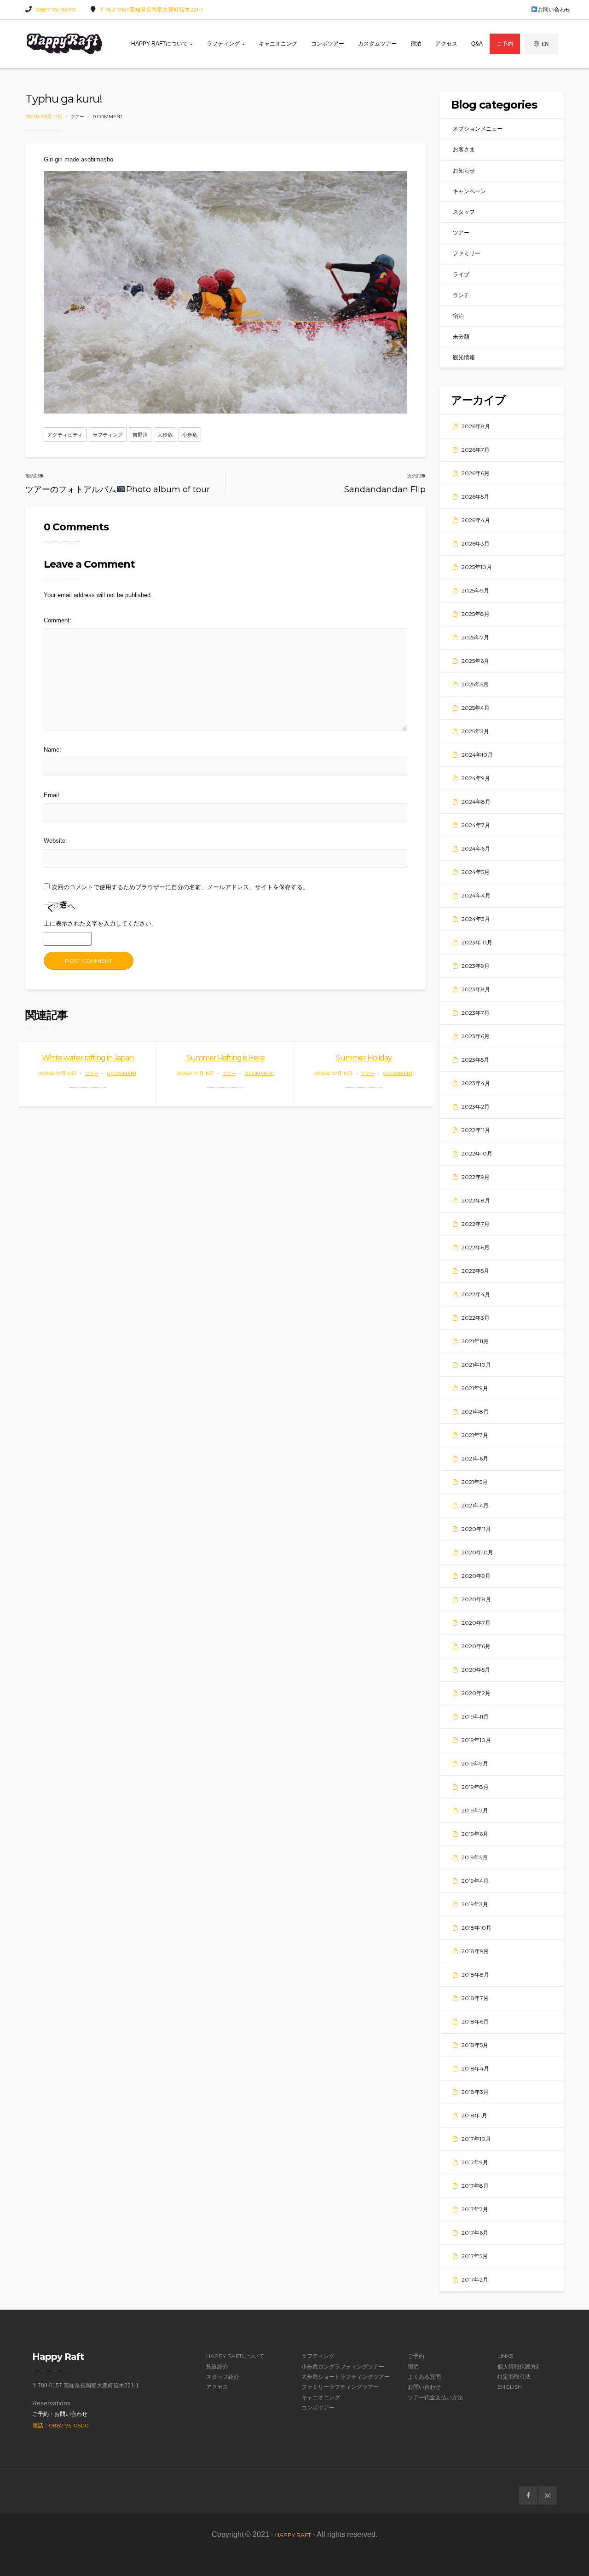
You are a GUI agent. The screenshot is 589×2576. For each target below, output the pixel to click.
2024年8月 (476, 802)
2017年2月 (475, 2280)
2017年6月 (475, 2233)
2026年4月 (476, 520)
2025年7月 (475, 637)
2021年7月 (475, 1435)
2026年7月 (476, 450)
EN (545, 44)
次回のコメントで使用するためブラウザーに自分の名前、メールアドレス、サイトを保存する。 (180, 887)
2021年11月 (475, 1341)
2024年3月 (476, 919)
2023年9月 (476, 966)
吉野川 (140, 435)
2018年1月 (474, 2115)
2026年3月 (476, 543)
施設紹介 (217, 2366)
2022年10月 (477, 1153)
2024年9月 (476, 778)
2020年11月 (476, 1529)
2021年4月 (475, 1505)
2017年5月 (475, 2256)
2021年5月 (475, 1482)
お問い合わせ (554, 9)
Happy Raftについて (160, 44)
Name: (52, 750)
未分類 (461, 336)
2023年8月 (476, 989)
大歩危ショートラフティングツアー (346, 2377)
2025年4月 (476, 708)
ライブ (461, 274)
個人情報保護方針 (520, 2366)
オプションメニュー (478, 129)
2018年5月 (475, 2045)
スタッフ (464, 212)
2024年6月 (476, 848)
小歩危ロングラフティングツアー (343, 2366)
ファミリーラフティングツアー (340, 2387)
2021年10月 (476, 1365)
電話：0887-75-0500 (61, 2425)
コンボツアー (328, 44)
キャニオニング (278, 44)
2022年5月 (475, 1271)
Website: (55, 841)
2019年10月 (476, 1740)
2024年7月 (476, 825)
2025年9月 (475, 590)
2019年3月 (475, 1904)
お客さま (464, 149)
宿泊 (416, 44)
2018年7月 (475, 1998)
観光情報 (464, 357)
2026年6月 (476, 473)
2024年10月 (477, 755)
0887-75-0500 (55, 9)
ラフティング (224, 44)
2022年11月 (476, 1130)
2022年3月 (476, 1318)
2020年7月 (476, 1623)
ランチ (461, 295)
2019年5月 (475, 1857)
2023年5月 (475, 1060)
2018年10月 (476, 1928)
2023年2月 (476, 1107)
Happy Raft (293, 2535)
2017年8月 (475, 2186)
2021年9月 (475, 1388)
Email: (52, 795)
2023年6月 (476, 1036)
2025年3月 (475, 731)
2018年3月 (475, 2092)
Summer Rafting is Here (225, 1058)
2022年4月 (476, 1294)
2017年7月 (475, 2209)
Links (505, 2356)
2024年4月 (476, 895)
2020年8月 (476, 1599)
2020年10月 (477, 1552)
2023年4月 (476, 1083)
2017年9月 (475, 2162)
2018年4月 (475, 2068)
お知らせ (464, 170)
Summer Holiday (364, 1058)
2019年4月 (475, 1881)
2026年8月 (476, 426)
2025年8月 (476, 614)
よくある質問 (424, 2377)
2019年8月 (475, 1787)
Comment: (58, 620)
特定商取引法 (514, 2377)
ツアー (77, 117)
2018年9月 (475, 1951)
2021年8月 (475, 1412)
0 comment (108, 117)
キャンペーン (469, 191)
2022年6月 (476, 1247)
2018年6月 (475, 2021)
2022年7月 (476, 1224)
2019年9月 (475, 1763)
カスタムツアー (377, 44)
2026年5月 (475, 497)
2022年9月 (476, 1177)
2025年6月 (475, 661)
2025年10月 (477, 567)
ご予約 (505, 44)
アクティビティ (65, 435)
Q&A (477, 44)
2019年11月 (475, 1716)
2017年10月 (476, 2139)
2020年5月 (476, 1670)
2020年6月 (476, 1646)
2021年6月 (475, 1458)
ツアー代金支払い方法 (435, 2397)
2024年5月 (476, 872)
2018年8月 (475, 1975)
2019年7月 (475, 1810)
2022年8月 (476, 1200)
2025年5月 (475, 684)
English (510, 2387)
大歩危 (165, 435)
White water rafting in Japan (88, 1058)
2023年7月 (476, 1013)
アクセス (446, 44)
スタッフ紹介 (223, 2377)
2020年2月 (476, 1693)
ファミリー (467, 253)
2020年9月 (476, 1576)
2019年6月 (475, 1834)
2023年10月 (477, 942)
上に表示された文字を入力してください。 (101, 923)
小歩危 (190, 435)
